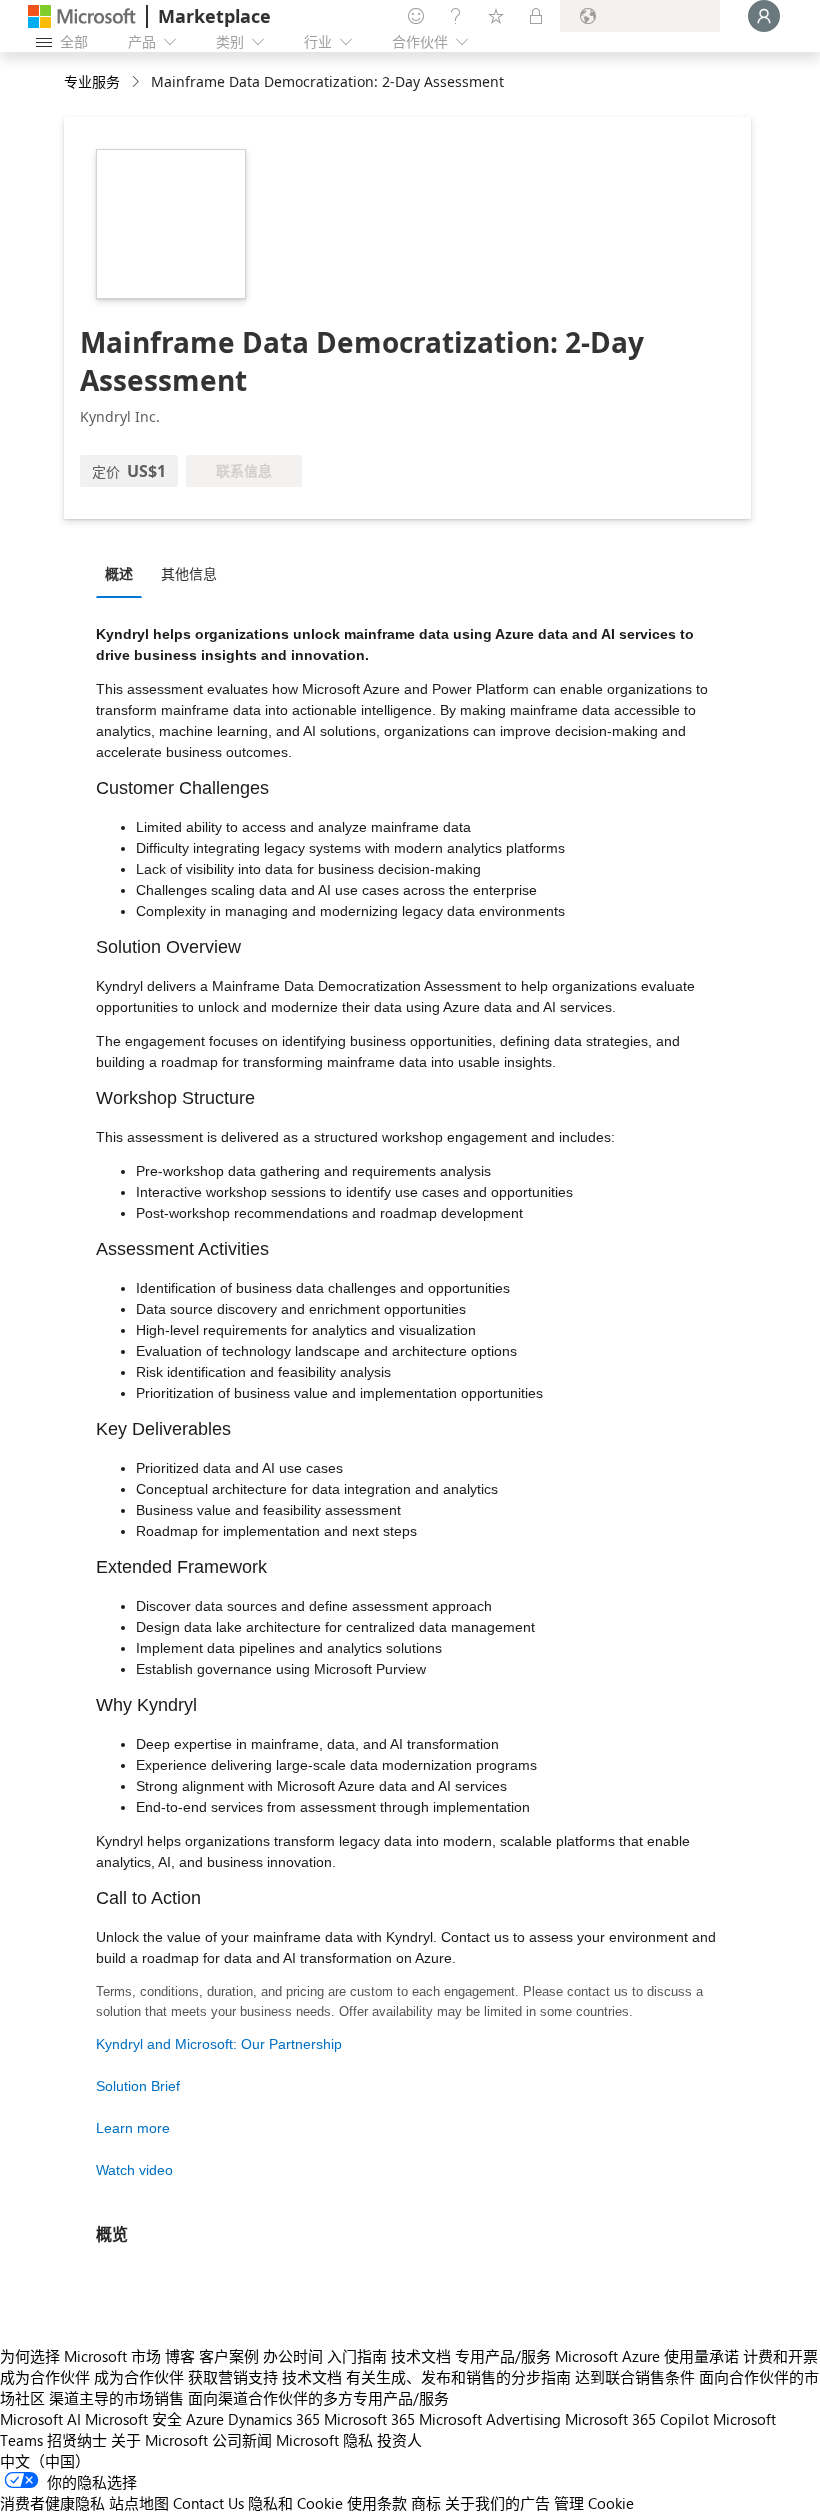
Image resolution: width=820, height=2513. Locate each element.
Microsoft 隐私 (324, 2440)
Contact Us (208, 2503)
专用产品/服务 (503, 2356)
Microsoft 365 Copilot (637, 2419)
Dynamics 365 (274, 2419)
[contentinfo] (137, 82)
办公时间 (293, 2356)
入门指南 (357, 2356)
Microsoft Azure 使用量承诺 (647, 2356)
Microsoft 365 (369, 2419)
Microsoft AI (40, 2419)
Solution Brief (138, 2086)
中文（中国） (45, 2461)
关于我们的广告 (497, 2503)
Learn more (133, 2128)
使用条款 (377, 2503)
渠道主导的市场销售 (116, 2398)
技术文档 (421, 2356)
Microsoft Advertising (490, 2419)
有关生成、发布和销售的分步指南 (458, 2377)
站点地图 (139, 2503)
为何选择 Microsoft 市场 (80, 2356)
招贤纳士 (77, 2440)
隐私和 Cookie (295, 2503)
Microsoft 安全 (133, 2419)
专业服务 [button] (92, 81)
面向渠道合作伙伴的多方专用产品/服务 (318, 2398)
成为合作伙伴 (45, 2377)
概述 (119, 573)
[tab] (124, 573)
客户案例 (229, 2356)
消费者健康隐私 (52, 2503)
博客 (180, 2356)
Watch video (134, 2170)
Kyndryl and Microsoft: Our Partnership (219, 2044)
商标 (426, 2503)
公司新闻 (242, 2440)
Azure (205, 2419)
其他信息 (189, 573)
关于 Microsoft (159, 2440)
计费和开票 (780, 2356)
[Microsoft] (82, 16)
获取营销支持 (233, 2377)
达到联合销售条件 (635, 2377)
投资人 (399, 2440)
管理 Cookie (594, 2503)
